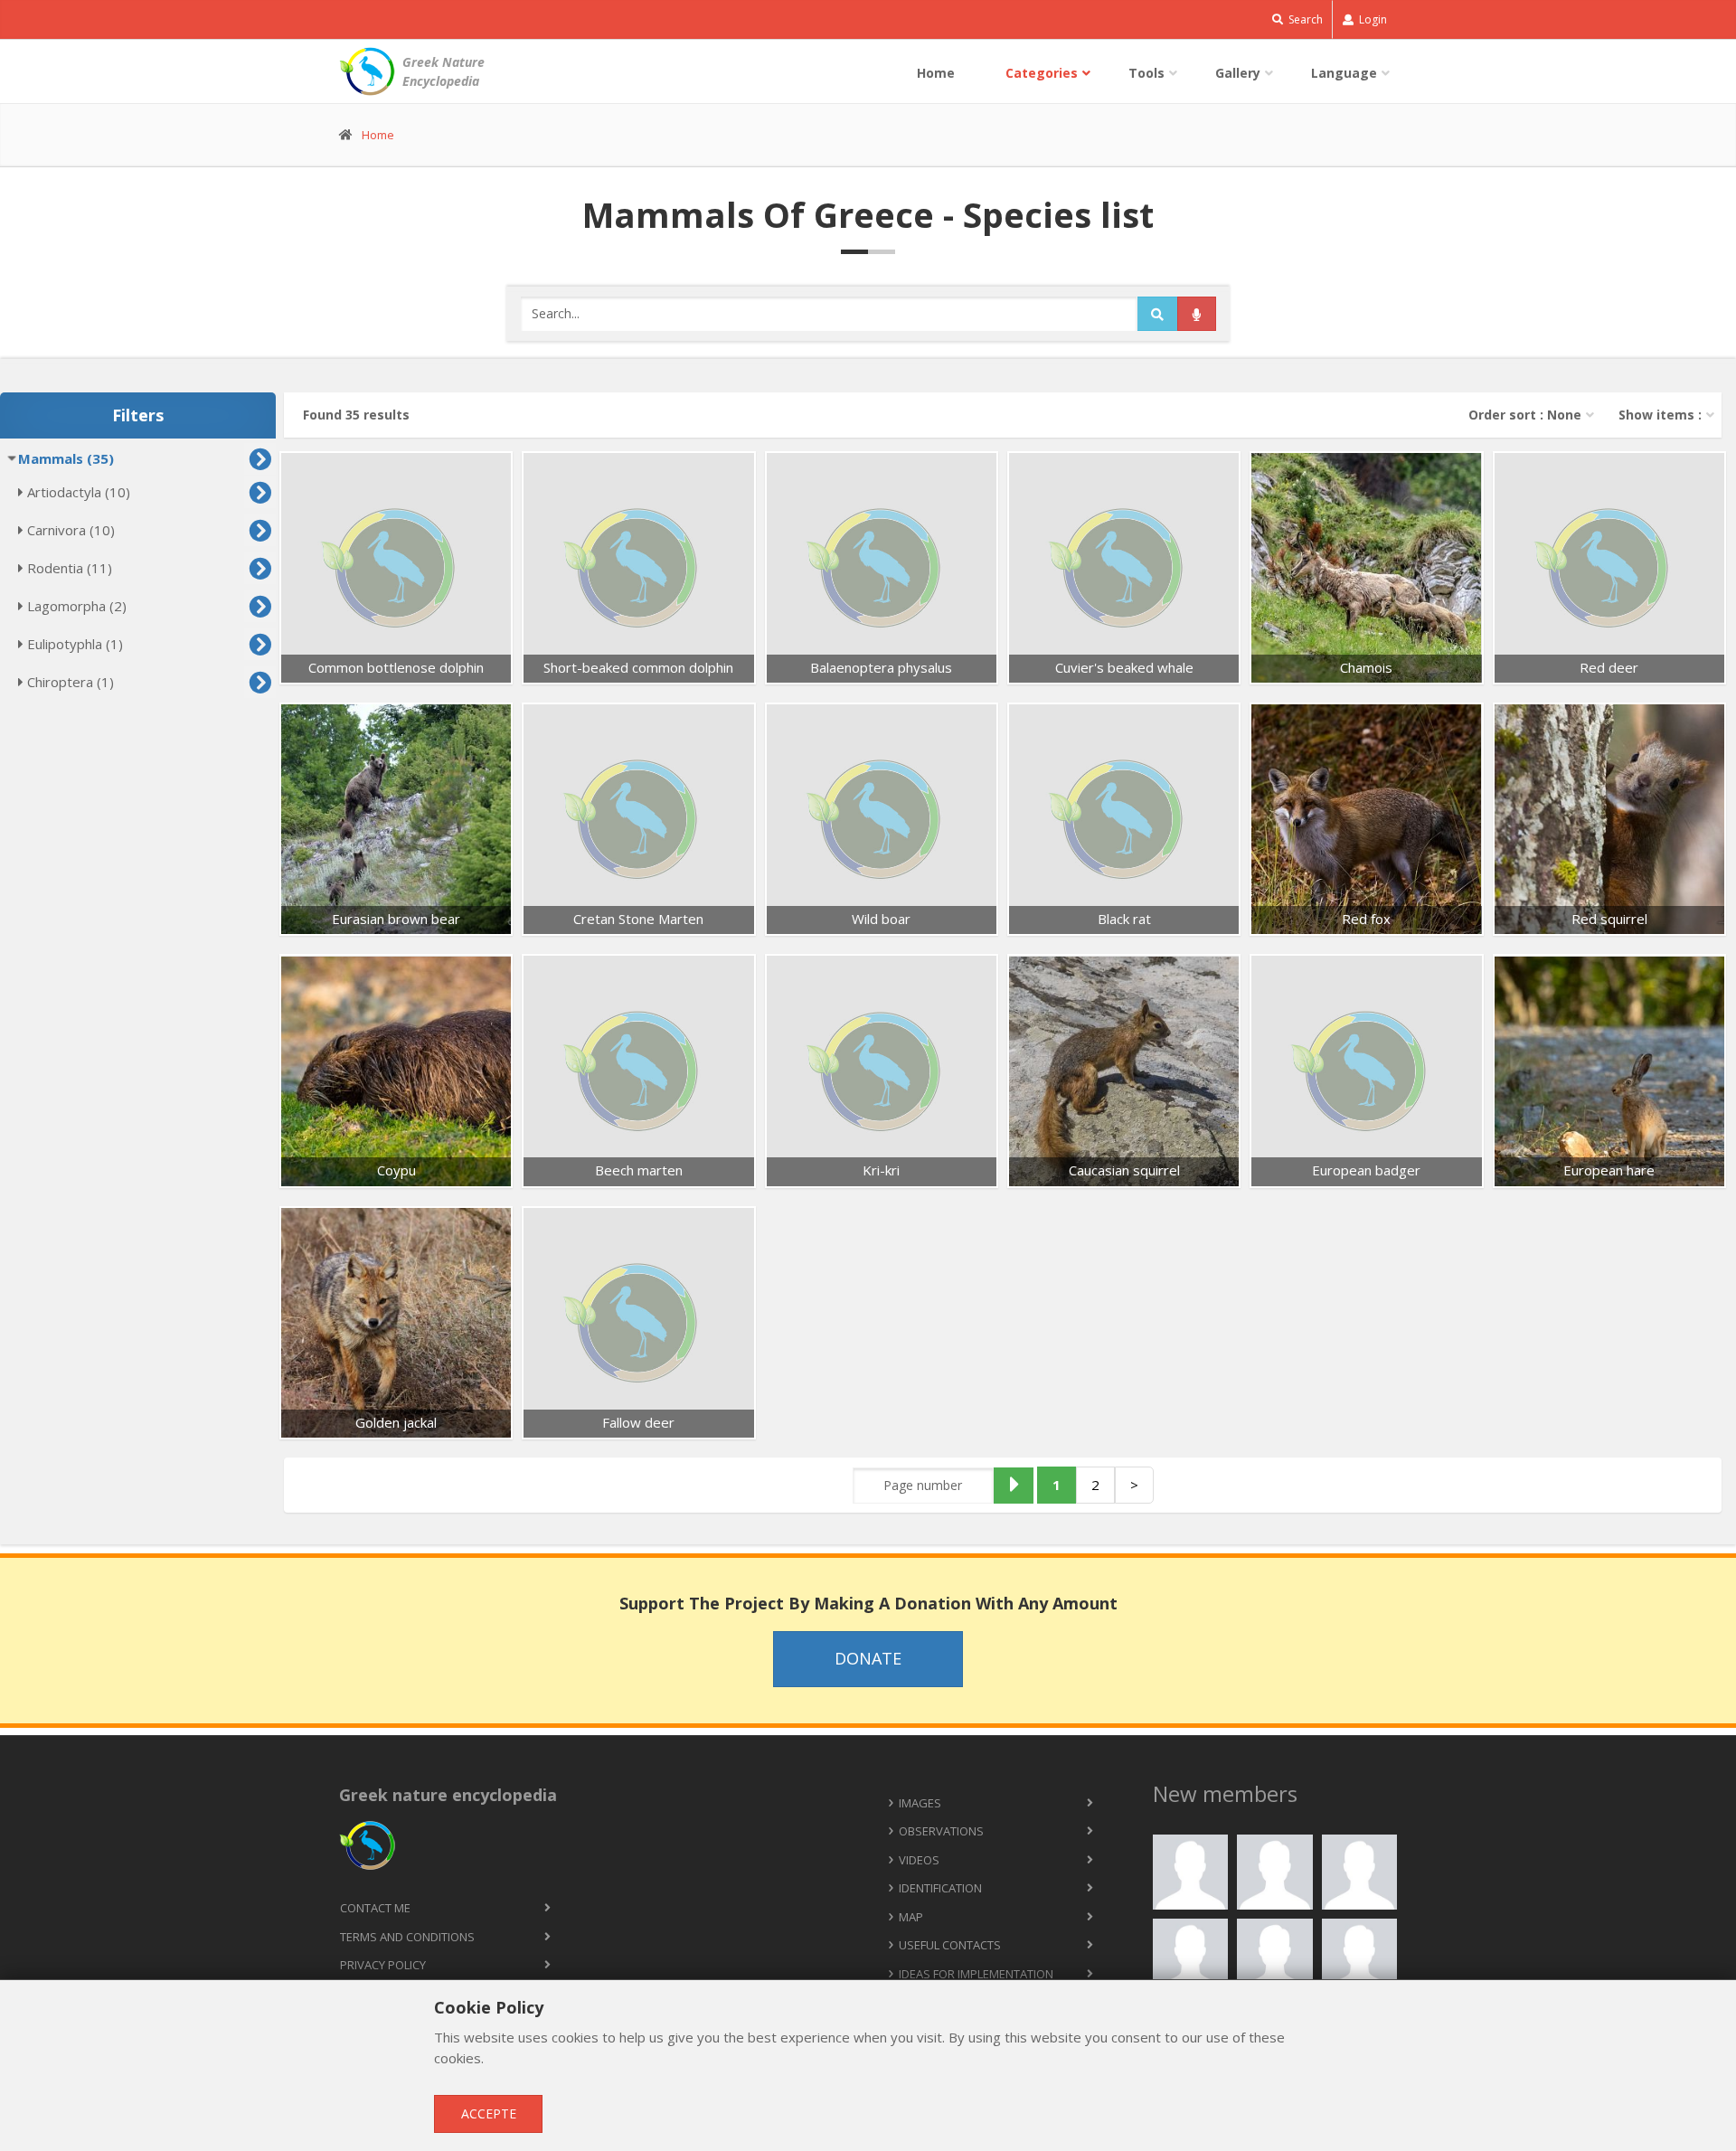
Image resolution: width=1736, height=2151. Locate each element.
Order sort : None (1525, 415)
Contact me (375, 1908)
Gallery (1238, 73)
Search (1304, 19)
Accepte (489, 2113)
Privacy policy (383, 1965)
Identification (940, 1888)
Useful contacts (950, 1945)
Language (1344, 73)
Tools (1146, 73)
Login (1372, 19)
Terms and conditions (407, 1937)
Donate (868, 1658)
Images (920, 1803)
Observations (941, 1831)
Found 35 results (356, 415)
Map (911, 1917)
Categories (1042, 73)
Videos (919, 1860)
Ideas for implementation (976, 1974)
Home (936, 73)
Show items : (1660, 415)
